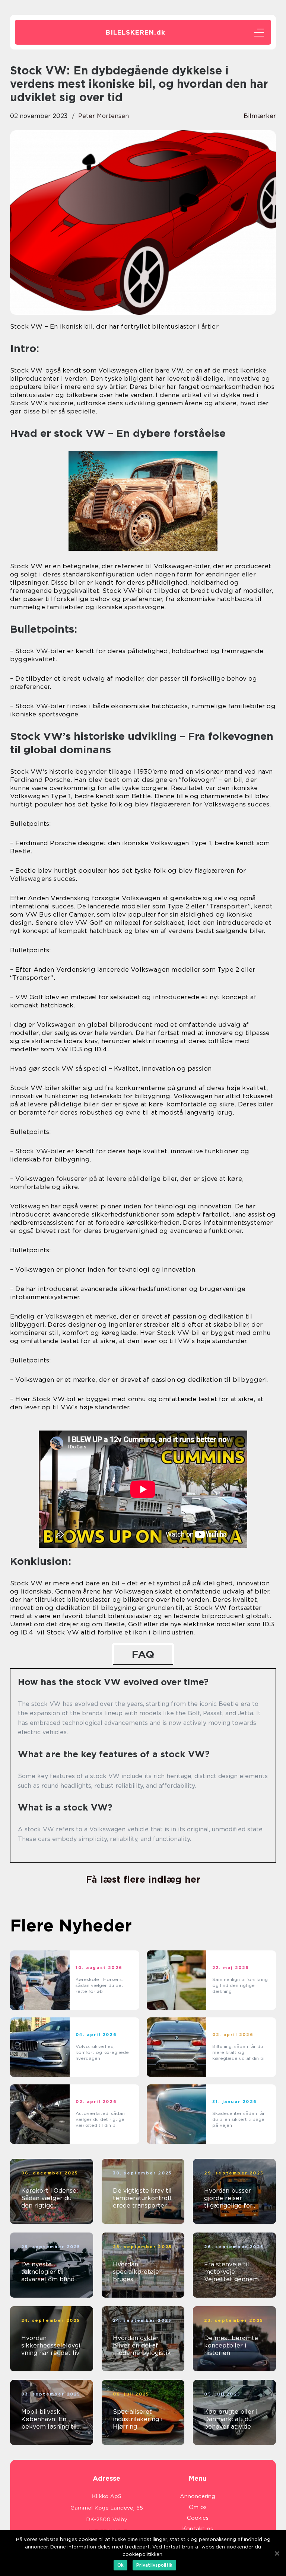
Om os (198, 2507)
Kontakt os (198, 2529)
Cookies (198, 2518)
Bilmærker (260, 116)
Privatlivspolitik (154, 2565)
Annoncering (198, 2496)
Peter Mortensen (104, 116)
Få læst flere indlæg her (143, 1879)
